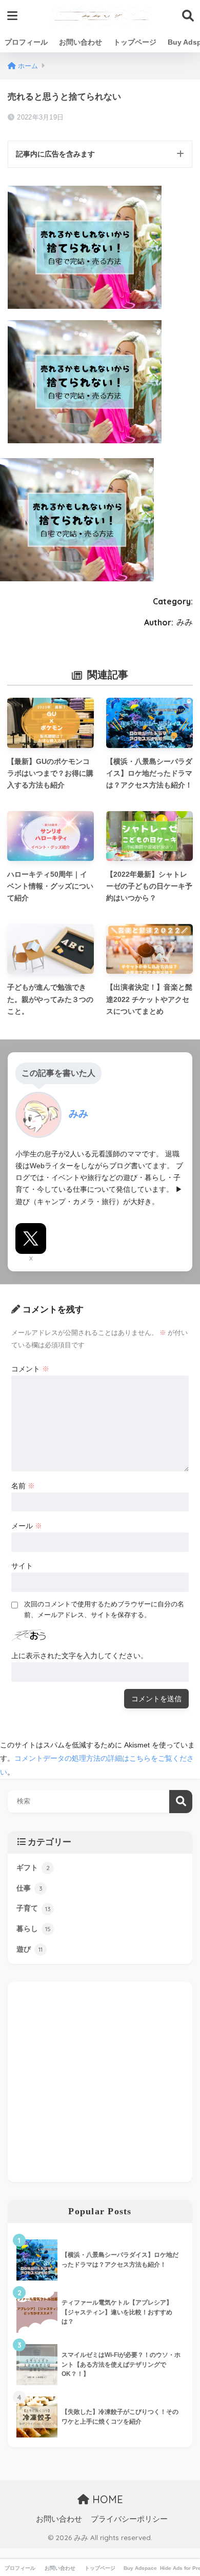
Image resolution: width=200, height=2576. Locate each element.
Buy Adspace (140, 2568)
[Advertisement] (100, 2082)
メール (27, 1526)
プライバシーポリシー (129, 2519)
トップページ (135, 42)
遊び (29, 1949)
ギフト (33, 1867)
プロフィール (26, 42)
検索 (181, 1802)
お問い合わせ (81, 42)
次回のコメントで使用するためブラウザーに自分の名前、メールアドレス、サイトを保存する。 (104, 1609)
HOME (106, 2499)
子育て (34, 1908)
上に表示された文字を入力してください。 (79, 1656)
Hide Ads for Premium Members (180, 2568)
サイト (22, 1566)
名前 (23, 1486)
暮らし (34, 1929)
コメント (30, 1369)
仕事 (29, 1888)
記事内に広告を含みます (55, 154)
